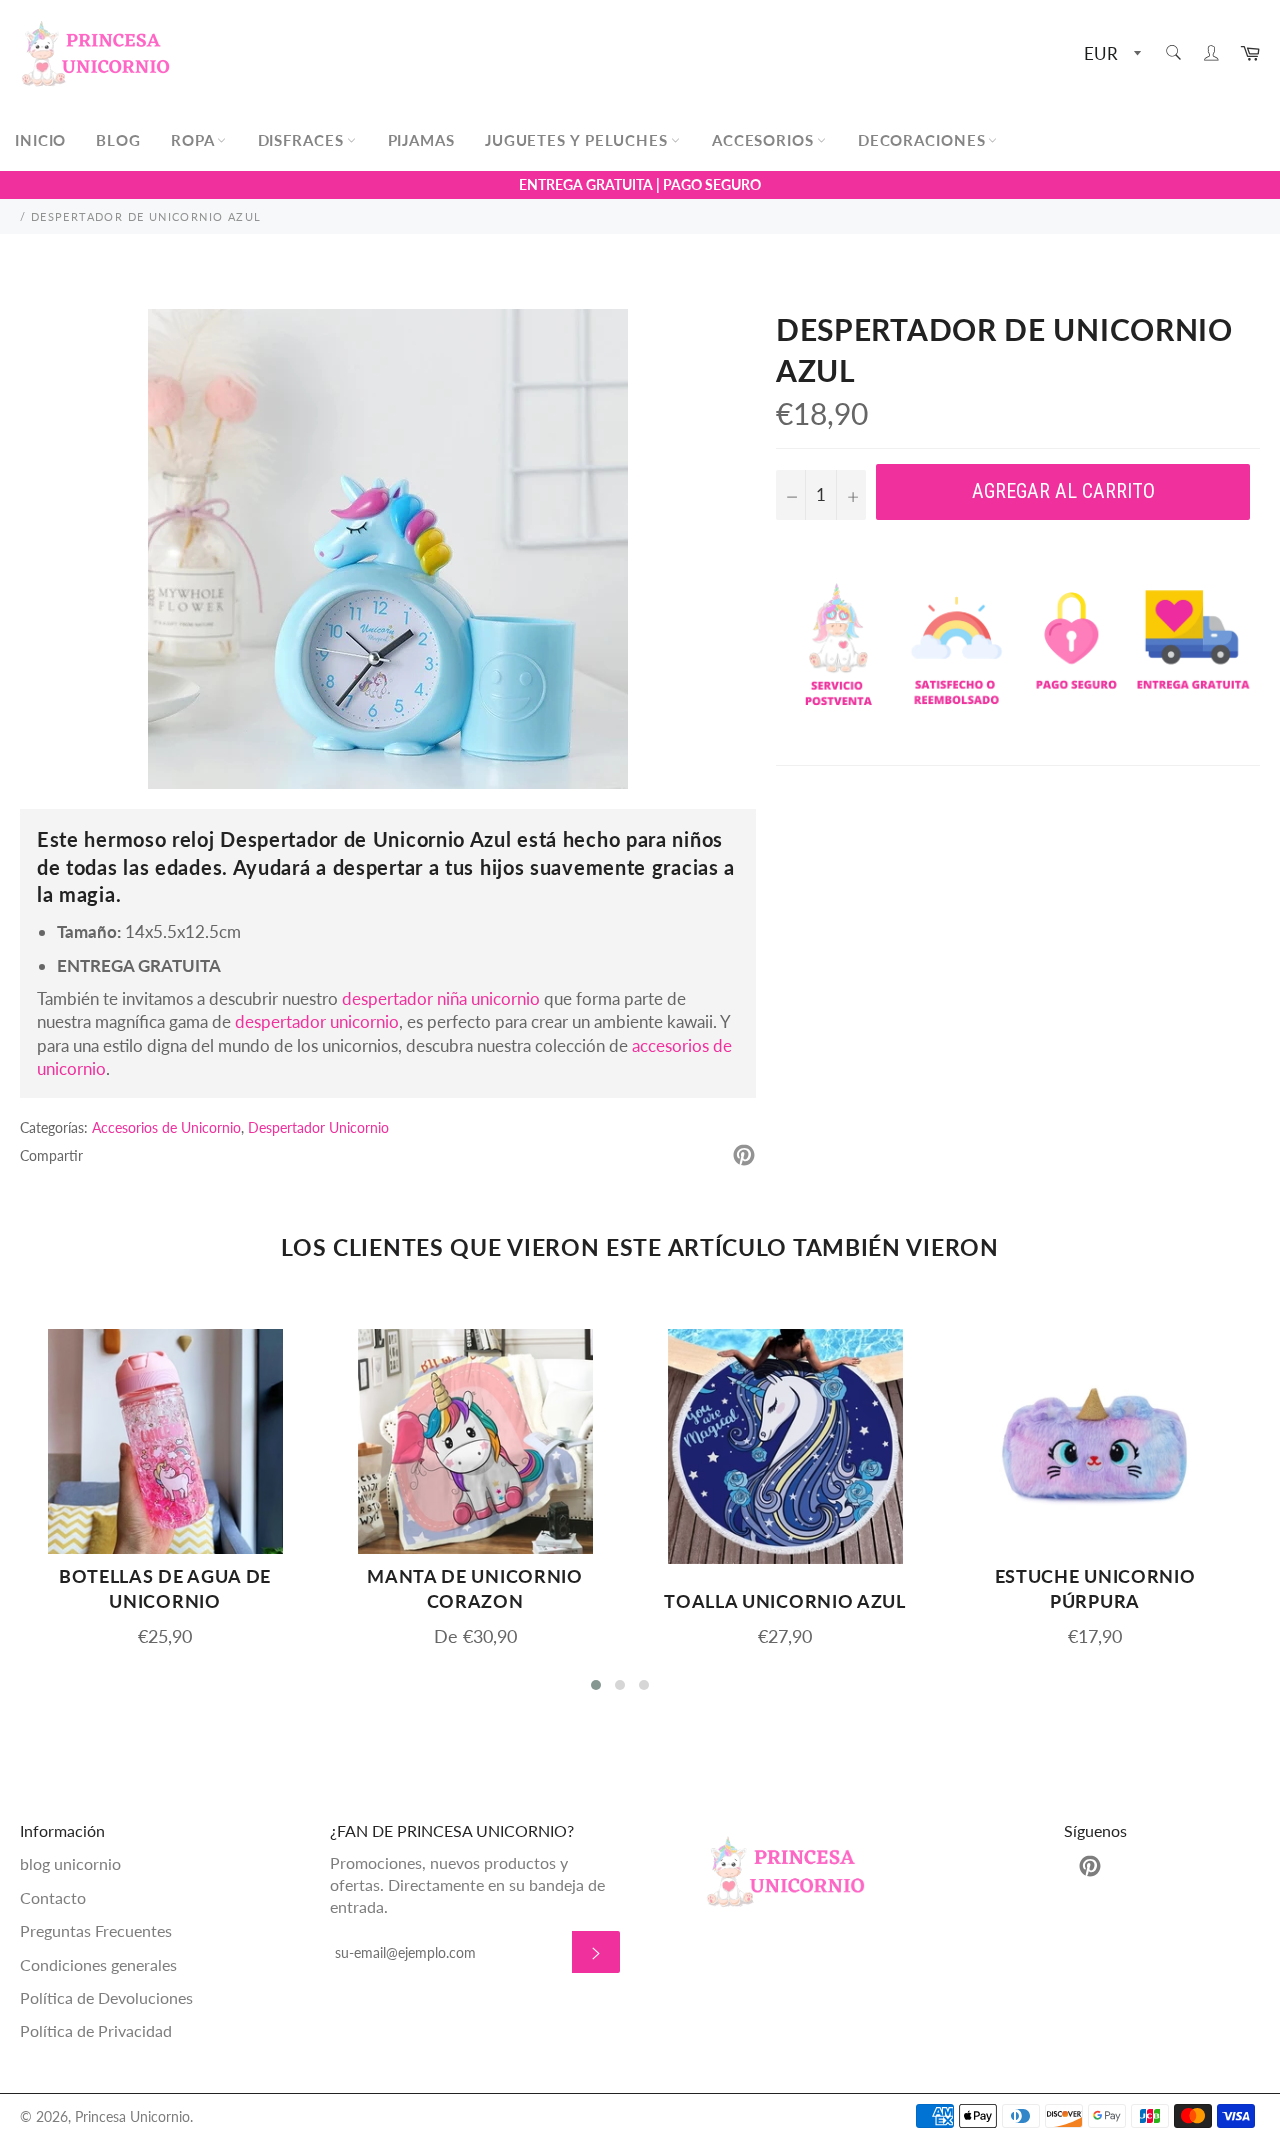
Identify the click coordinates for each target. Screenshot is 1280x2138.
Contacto (53, 1897)
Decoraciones (924, 140)
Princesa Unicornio (132, 2117)
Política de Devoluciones (106, 1997)
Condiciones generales (98, 1964)
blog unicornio (70, 1863)
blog (118, 140)
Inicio (40, 140)
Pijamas (421, 140)
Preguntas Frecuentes (96, 1930)
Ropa (195, 140)
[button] (596, 1685)
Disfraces (303, 140)
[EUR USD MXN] (1110, 54)
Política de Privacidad (96, 2030)
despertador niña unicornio (441, 998)
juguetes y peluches (579, 140)
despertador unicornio (317, 1021)
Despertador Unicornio (318, 1127)
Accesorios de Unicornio (166, 1127)
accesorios (765, 140)
